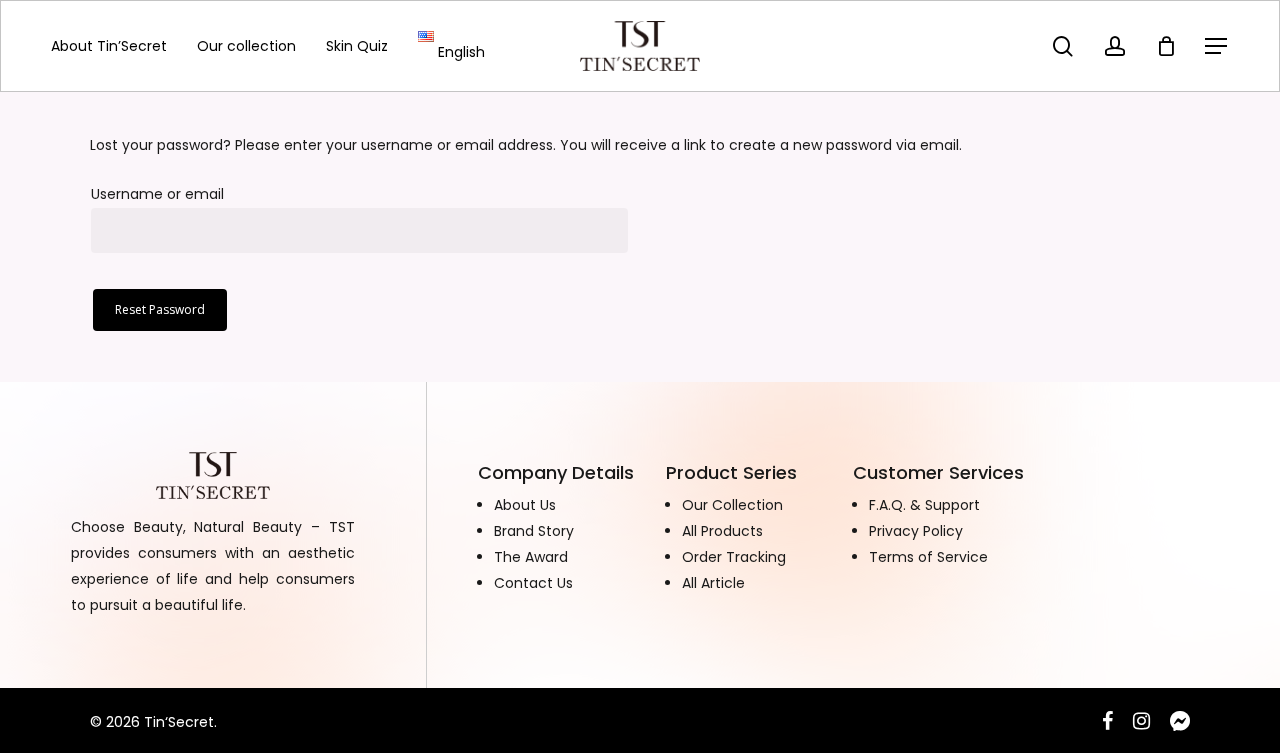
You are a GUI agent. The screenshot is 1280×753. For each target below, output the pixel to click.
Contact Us (533, 583)
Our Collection (732, 505)
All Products (722, 531)
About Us (525, 505)
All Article (713, 583)
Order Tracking (734, 557)
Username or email (157, 194)
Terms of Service (928, 557)
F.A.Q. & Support (924, 505)
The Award (531, 557)
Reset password (160, 309)
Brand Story (534, 531)
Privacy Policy (916, 531)
